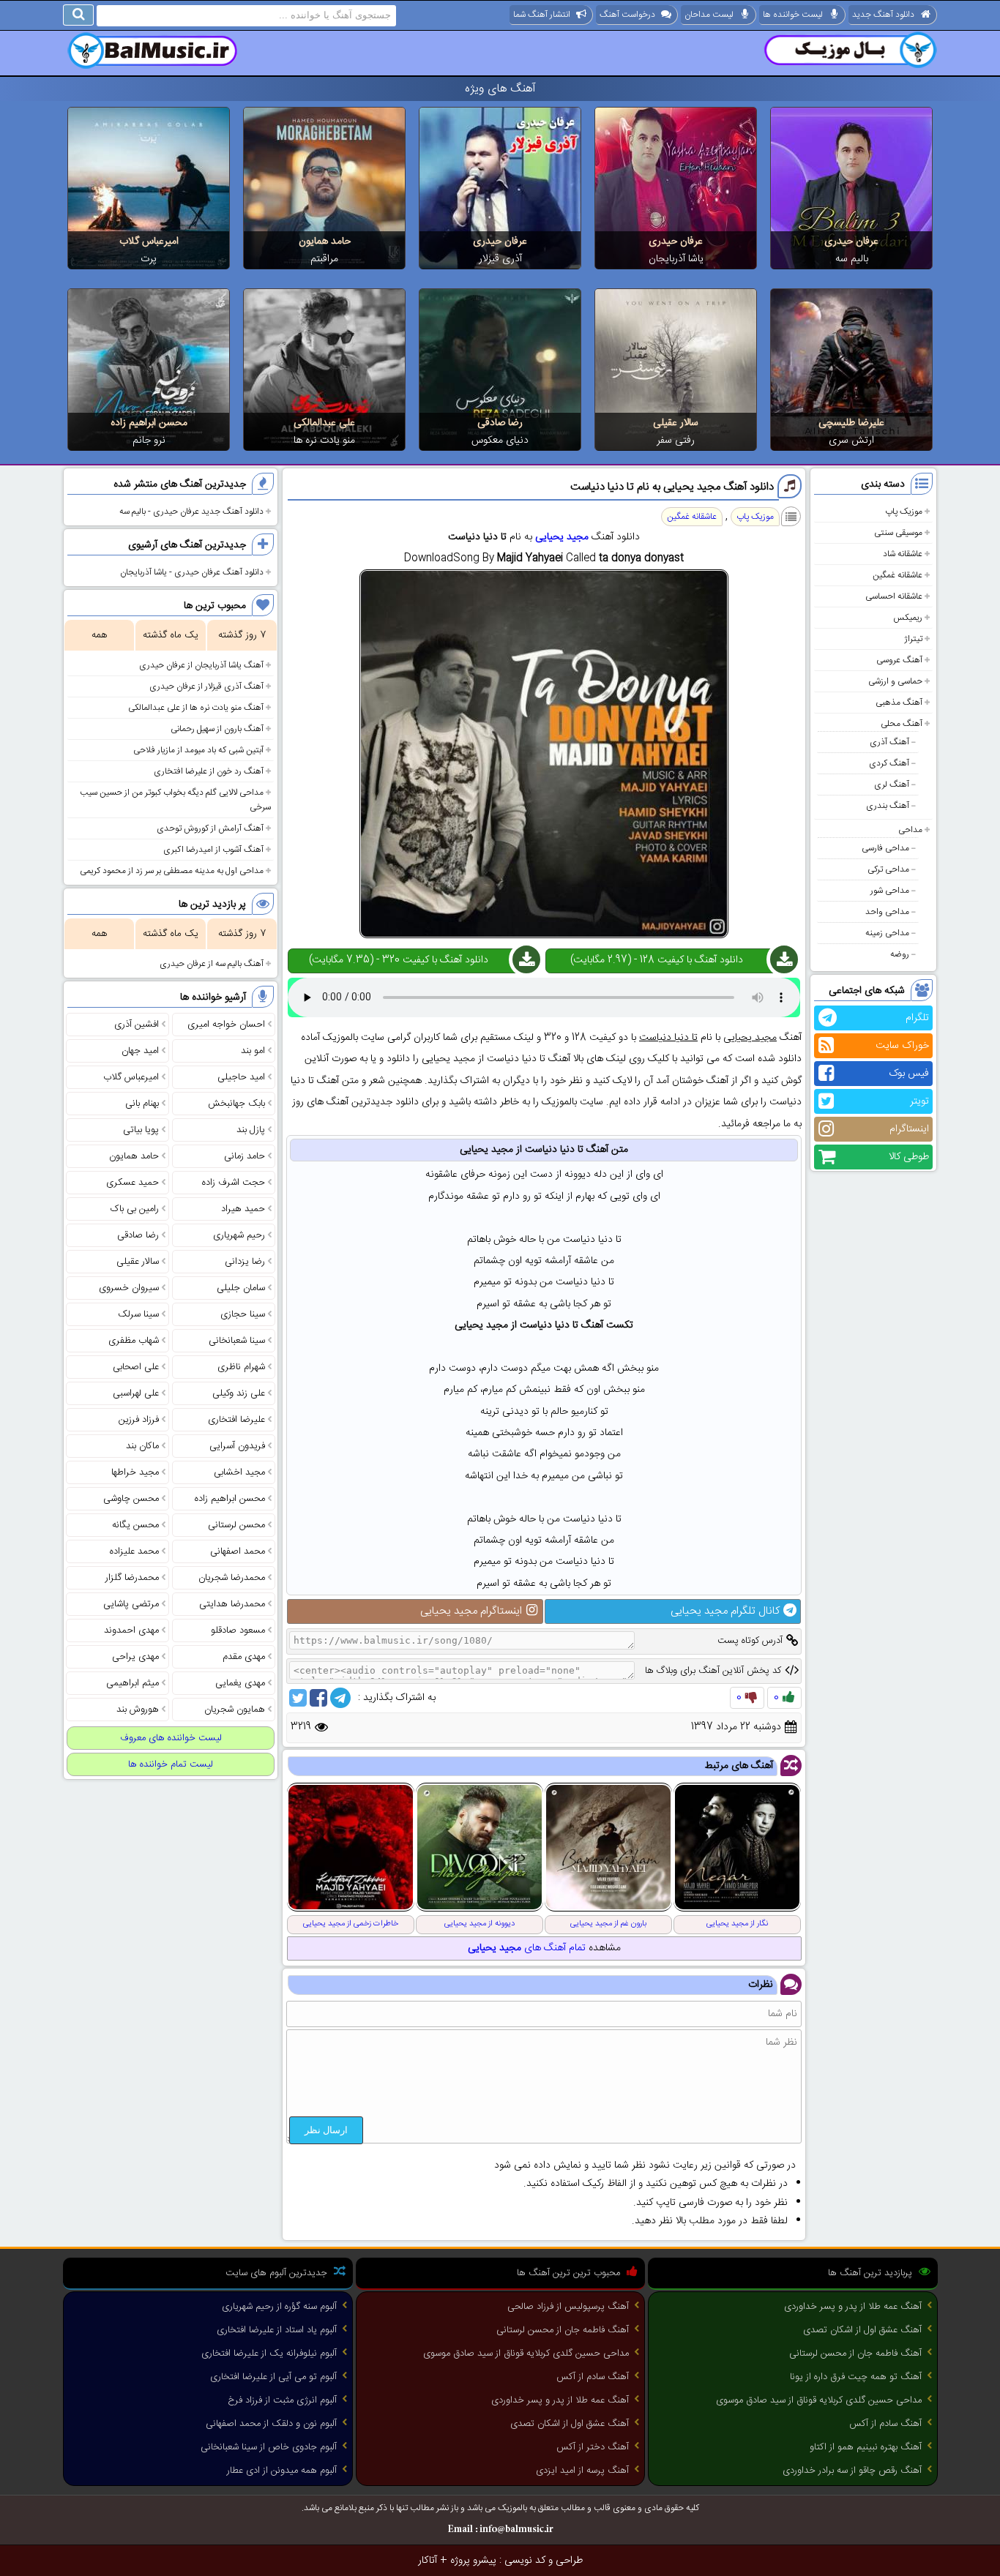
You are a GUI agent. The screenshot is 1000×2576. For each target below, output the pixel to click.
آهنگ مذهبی (899, 703)
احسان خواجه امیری (226, 1025)
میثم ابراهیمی (133, 1683)
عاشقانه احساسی (894, 596)
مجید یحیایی (562, 537)
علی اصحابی (136, 1367)
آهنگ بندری (888, 806)
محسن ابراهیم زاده (149, 423)
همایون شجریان (235, 1710)
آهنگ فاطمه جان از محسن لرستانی (855, 2354)
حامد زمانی (245, 1156)
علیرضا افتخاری (236, 1420)
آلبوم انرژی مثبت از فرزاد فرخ (282, 2400)
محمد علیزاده (134, 1551)
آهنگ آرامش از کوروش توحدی (210, 828)
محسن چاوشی (131, 1499)
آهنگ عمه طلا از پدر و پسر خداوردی (853, 2307)
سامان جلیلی (241, 1288)
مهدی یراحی (135, 1657)
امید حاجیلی (241, 1077)
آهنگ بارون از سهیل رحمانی (217, 729)
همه (99, 635)
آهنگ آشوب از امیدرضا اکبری (213, 850)
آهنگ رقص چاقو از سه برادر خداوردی (852, 2471)
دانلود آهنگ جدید (883, 15)
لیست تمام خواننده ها (171, 1764)
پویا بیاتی (141, 1130)
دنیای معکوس (500, 441)
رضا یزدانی (245, 1262)
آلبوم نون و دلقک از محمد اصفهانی (271, 2424)
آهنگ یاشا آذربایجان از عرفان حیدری (201, 665)
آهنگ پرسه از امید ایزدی (582, 2471)
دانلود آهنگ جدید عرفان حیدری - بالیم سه (191, 512)
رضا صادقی (500, 423)
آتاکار (428, 2561)
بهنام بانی (142, 1104)
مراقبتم (324, 259)
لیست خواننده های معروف (171, 1738)
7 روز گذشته (242, 635)
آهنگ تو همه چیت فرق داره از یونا (856, 2377)
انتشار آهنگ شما (542, 15)
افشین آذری (137, 1025)
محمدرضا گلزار (132, 1578)
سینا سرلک (138, 1314)
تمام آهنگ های (527, 1948)
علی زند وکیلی (239, 1393)
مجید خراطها (135, 1472)
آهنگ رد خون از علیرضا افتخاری (209, 771)
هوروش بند (138, 1710)
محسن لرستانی (236, 1525)
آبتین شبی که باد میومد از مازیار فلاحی (198, 750)
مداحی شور (890, 891)
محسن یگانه (135, 1525)
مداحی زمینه (887, 933)
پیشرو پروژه (473, 2561)
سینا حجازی (243, 1314)
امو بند (253, 1051)
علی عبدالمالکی (324, 423)
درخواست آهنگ (627, 15)
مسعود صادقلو (238, 1630)
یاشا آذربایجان (676, 259)
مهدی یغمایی (240, 1683)
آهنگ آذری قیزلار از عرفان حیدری (206, 686)
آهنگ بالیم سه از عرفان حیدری (212, 964)
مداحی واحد (887, 912)
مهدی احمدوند (131, 1630)
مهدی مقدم (244, 1657)
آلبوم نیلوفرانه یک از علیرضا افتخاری (269, 2354)
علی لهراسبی (136, 1393)
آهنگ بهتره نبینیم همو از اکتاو (866, 2447)
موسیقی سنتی (898, 533)
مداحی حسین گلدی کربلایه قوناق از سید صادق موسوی (819, 2400)
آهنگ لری (892, 785)
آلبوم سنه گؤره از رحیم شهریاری (279, 2307)
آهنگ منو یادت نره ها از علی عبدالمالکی (196, 708)
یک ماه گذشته (171, 635)
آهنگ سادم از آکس (885, 2424)
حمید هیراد (243, 1209)
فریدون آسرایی (237, 1446)
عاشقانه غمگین (898, 575)
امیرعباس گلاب (149, 241)
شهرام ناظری (241, 1367)
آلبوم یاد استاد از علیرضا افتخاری (277, 2330)
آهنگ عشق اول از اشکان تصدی (862, 2330)
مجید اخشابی (239, 1472)
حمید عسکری (133, 1183)
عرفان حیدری (851, 241)
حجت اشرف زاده (234, 1183)
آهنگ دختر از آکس (593, 2447)
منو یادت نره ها (324, 441)
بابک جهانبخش (236, 1104)
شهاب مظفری (134, 1341)
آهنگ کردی (889, 763)
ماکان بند (142, 1446)
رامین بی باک (135, 1209)
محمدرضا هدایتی (232, 1604)
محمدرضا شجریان (232, 1578)
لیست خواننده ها (793, 15)
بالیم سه (852, 259)
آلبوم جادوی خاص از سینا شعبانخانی (269, 2447)
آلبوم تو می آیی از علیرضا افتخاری (273, 2377)
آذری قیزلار (500, 259)
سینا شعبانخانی (237, 1341)
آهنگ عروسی (899, 660)
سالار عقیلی (676, 423)
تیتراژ (913, 639)
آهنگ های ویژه (500, 89)
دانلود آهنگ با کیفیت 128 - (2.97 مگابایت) (657, 960)
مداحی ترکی (888, 869)
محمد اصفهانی (238, 1551)
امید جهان (140, 1051)
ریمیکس (908, 618)
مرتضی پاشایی (131, 1604)
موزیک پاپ (904, 512)
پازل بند (251, 1130)
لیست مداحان (709, 15)
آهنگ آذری (889, 742)
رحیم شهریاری (239, 1235)
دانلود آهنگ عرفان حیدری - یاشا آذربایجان (192, 572)
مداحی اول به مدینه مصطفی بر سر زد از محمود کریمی (172, 871)
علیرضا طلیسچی (851, 423)
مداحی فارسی (885, 848)
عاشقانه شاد (903, 554)
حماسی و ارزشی (895, 681)
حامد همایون (325, 241)
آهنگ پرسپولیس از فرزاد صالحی (568, 2307)
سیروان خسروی (129, 1288)
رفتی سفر (676, 441)
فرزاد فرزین (139, 1420)
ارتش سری (851, 441)
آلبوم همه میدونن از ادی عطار (282, 2471)
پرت (149, 259)
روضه (900, 954)
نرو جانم (149, 441)
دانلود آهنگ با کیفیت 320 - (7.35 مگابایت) (399, 960)
